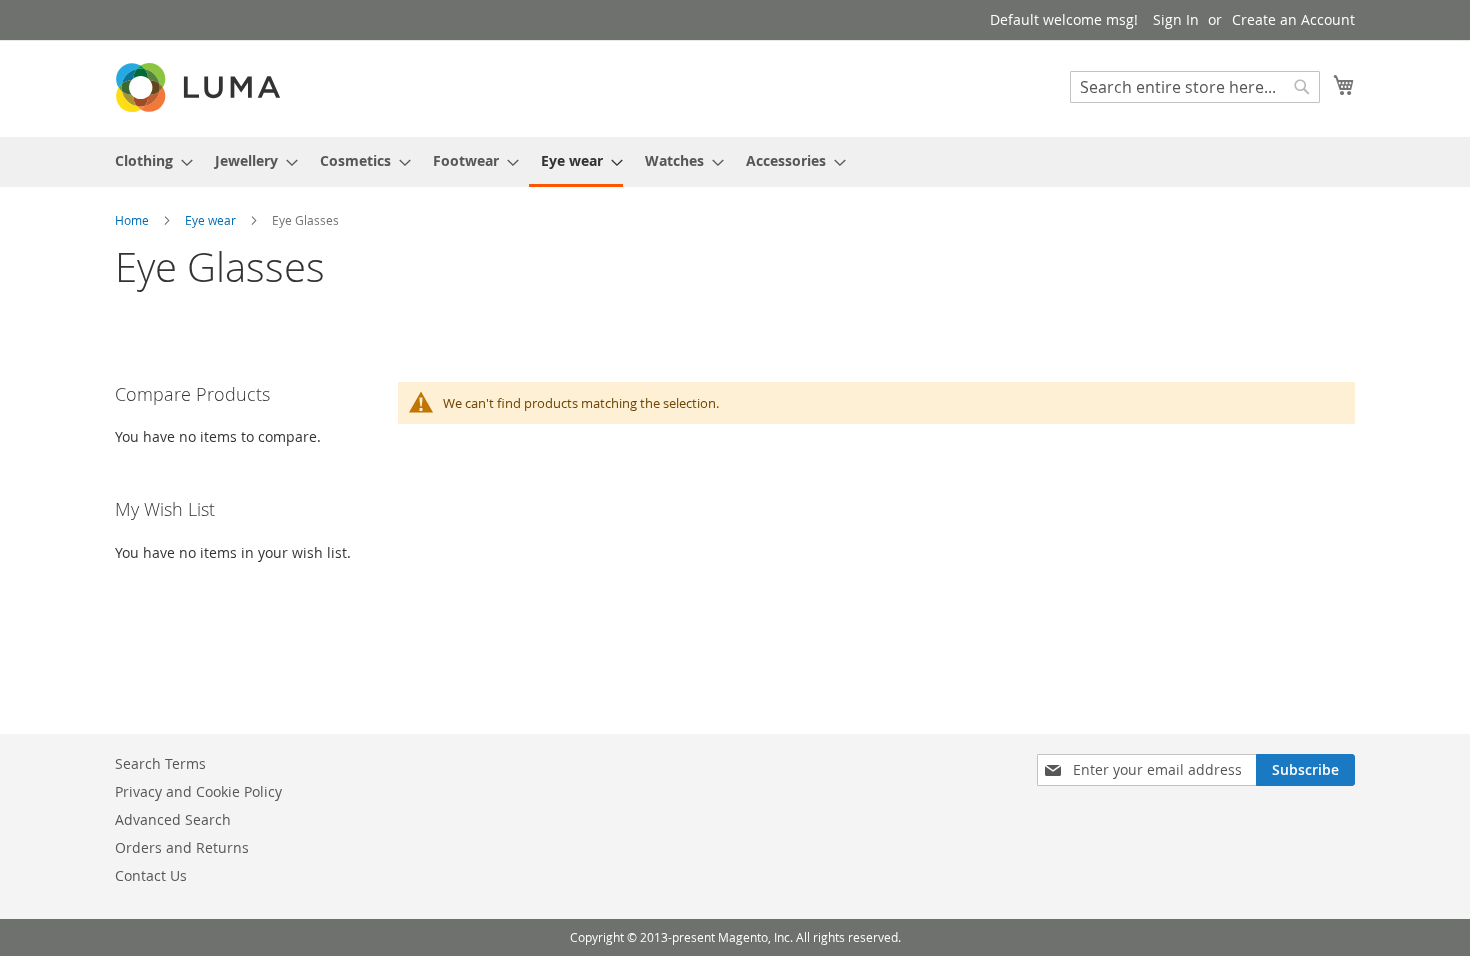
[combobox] (1195, 87)
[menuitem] (148, 160)
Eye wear (212, 220)
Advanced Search (173, 819)
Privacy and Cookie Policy (198, 791)
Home (133, 220)
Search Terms (160, 763)
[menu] (735, 162)
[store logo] (200, 87)
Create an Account (1293, 19)
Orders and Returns (182, 847)
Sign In (1176, 19)
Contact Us (151, 875)
